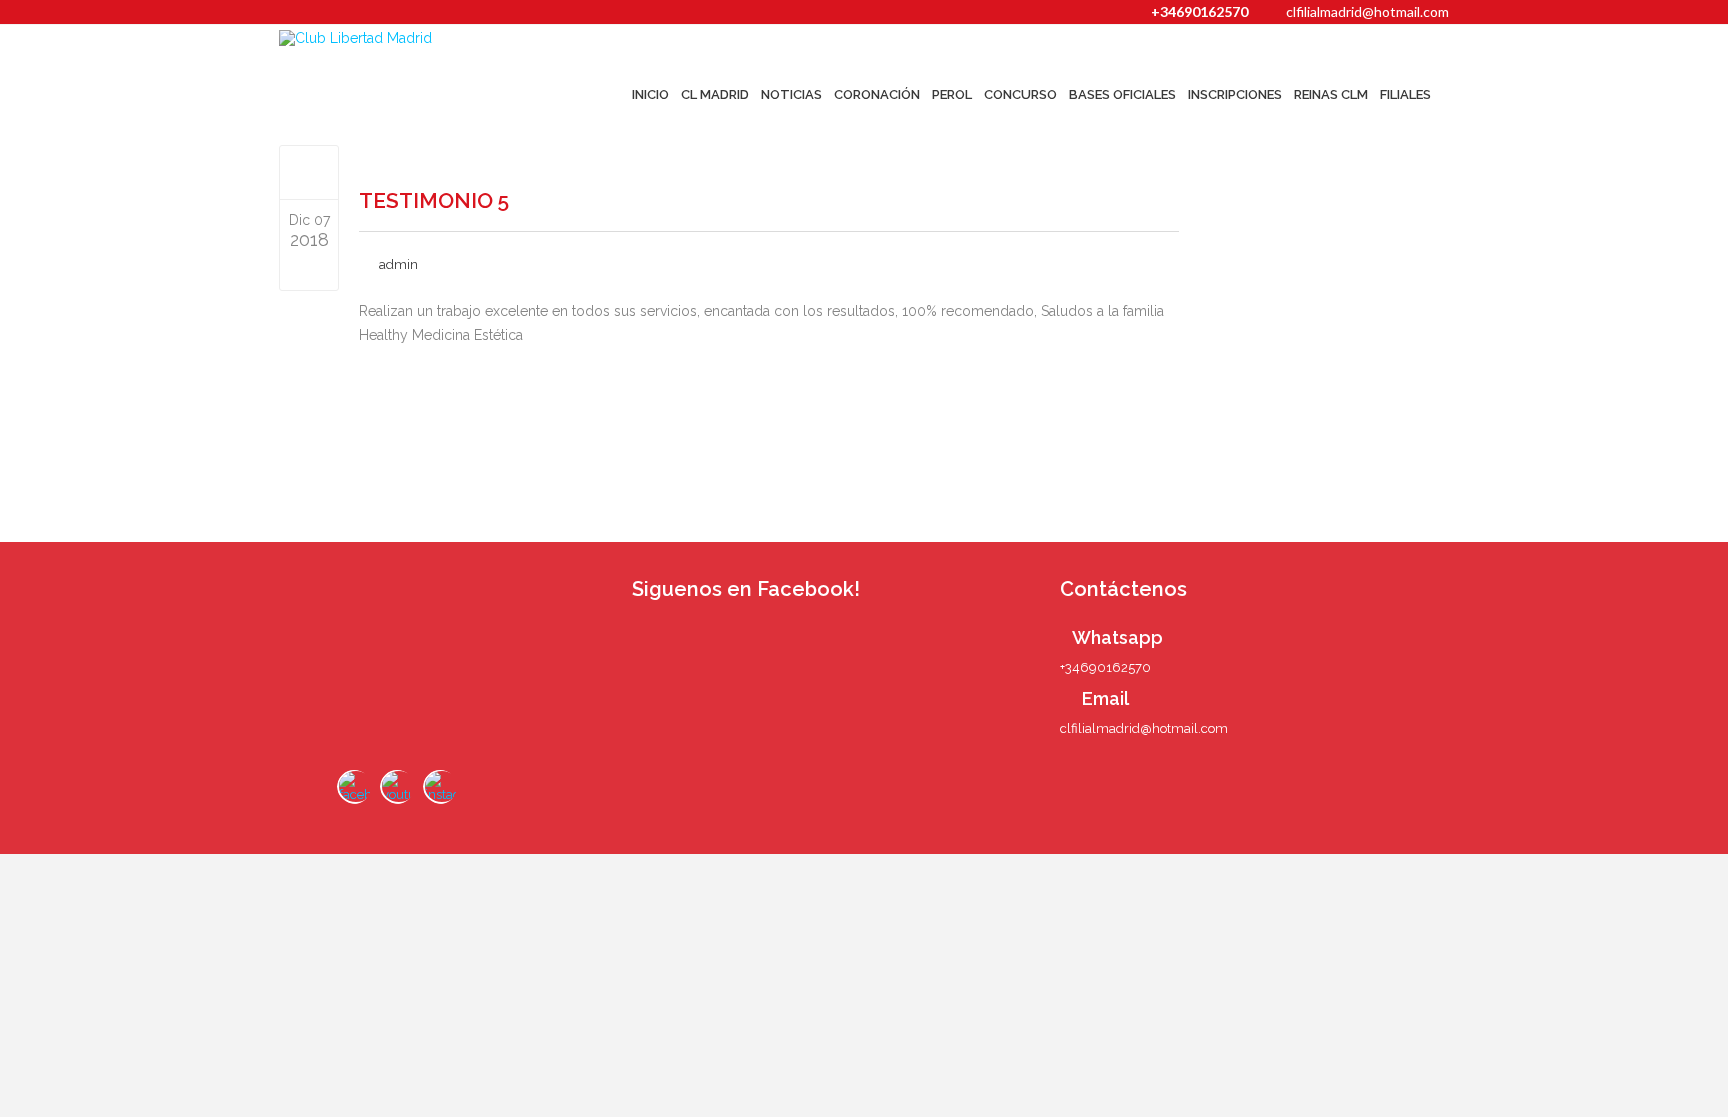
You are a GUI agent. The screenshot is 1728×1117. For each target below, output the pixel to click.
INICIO (650, 94)
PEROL (952, 94)
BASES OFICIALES (1122, 94)
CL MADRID (715, 94)
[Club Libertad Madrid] (396, 38)
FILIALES (1405, 94)
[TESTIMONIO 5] (309, 172)
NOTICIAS (791, 94)
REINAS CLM (1331, 94)
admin (398, 264)
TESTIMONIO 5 (434, 200)
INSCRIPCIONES (1235, 94)
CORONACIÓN (877, 94)
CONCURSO (1020, 94)
